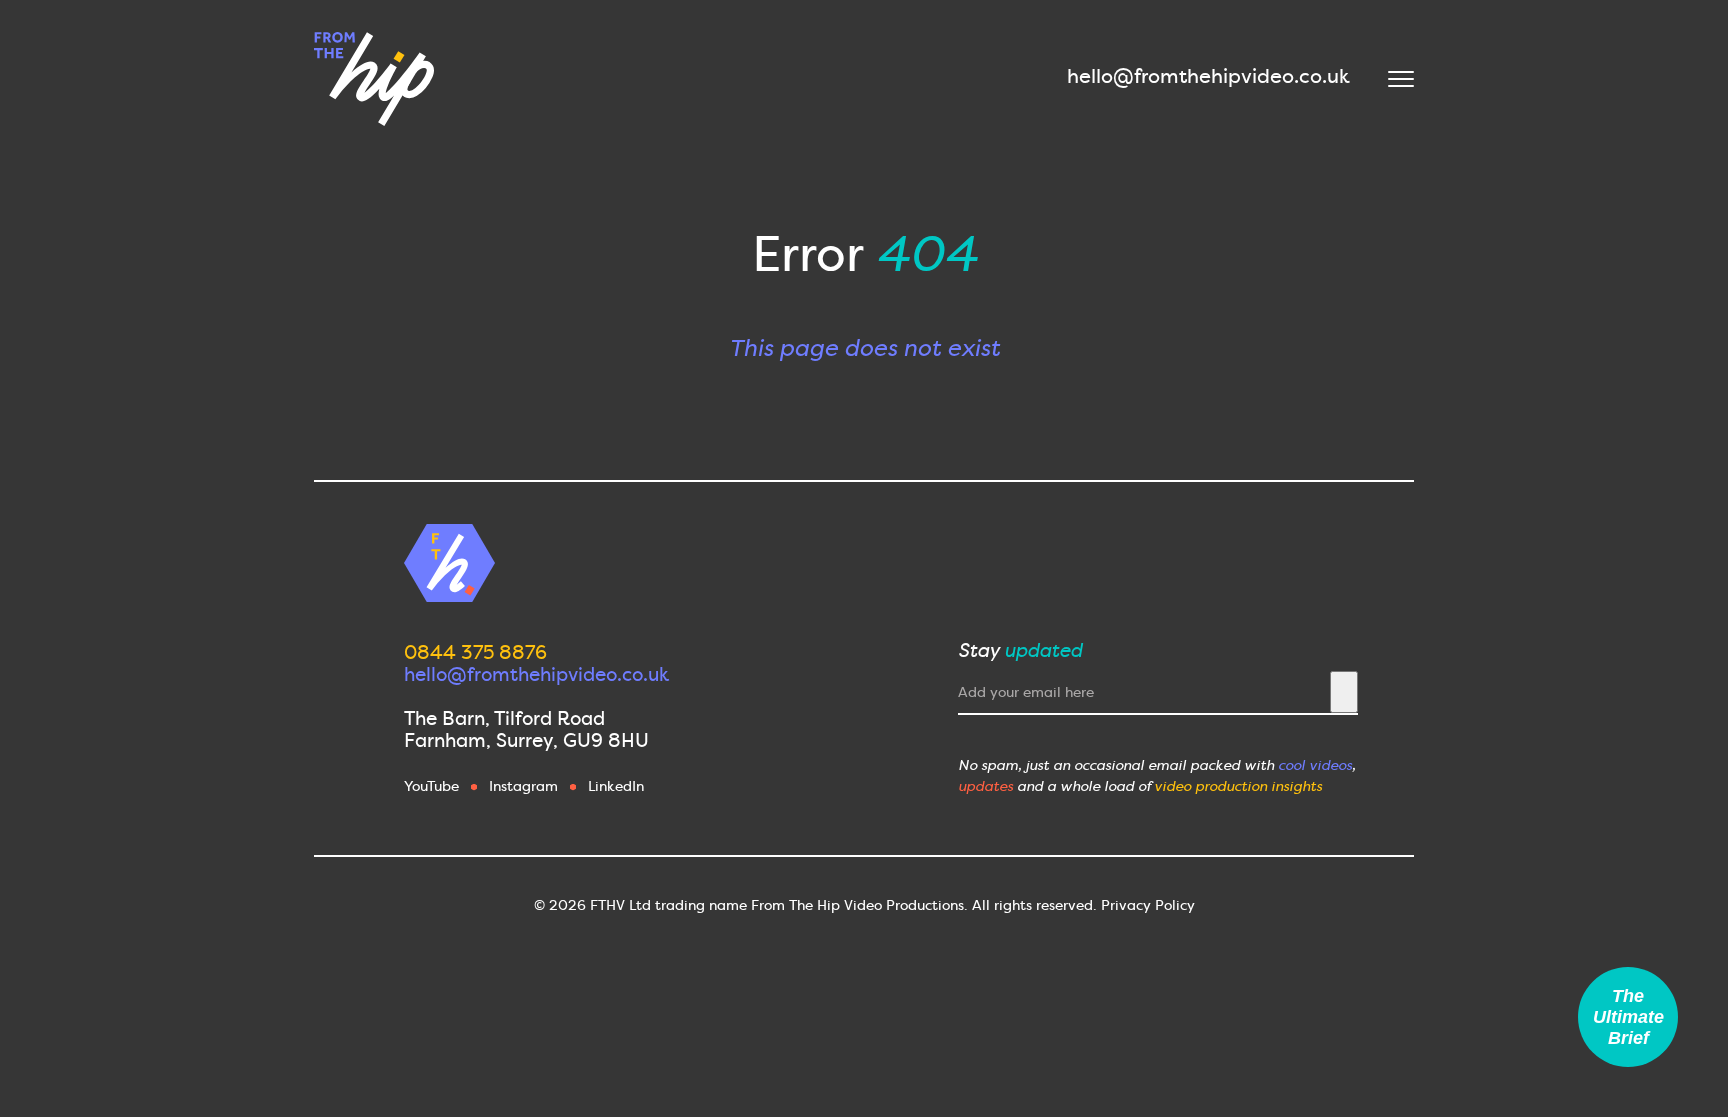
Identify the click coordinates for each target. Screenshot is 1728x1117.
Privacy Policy (1148, 905)
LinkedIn (616, 786)
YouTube (431, 786)
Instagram (523, 786)
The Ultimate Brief (1628, 1017)
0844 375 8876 (475, 652)
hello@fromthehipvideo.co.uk (1208, 76)
